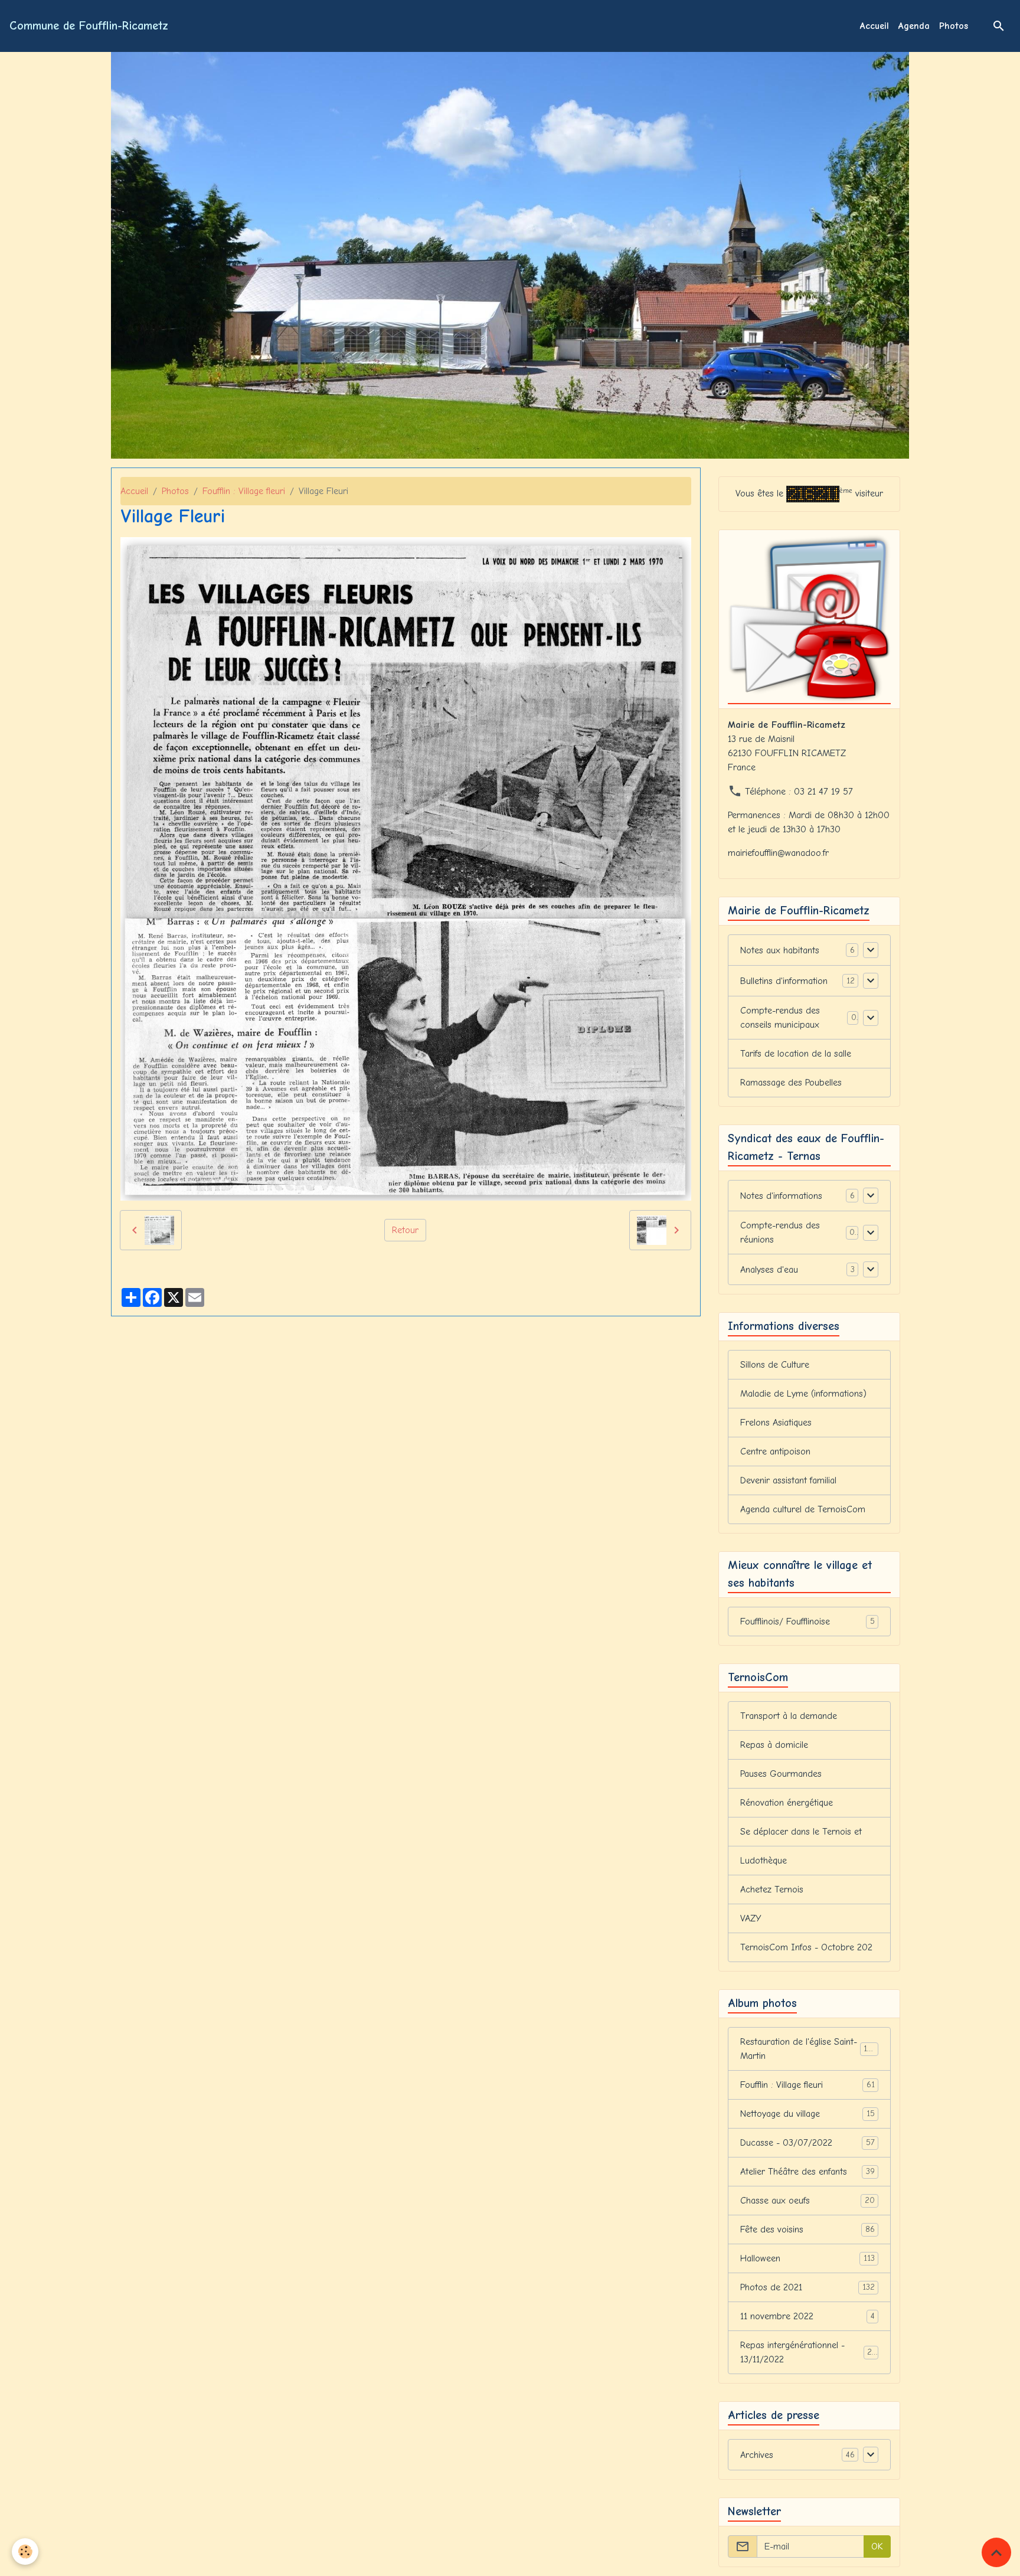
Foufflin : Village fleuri (244, 491)
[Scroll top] (996, 2552)
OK (877, 2546)
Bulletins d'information (784, 981)
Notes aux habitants (780, 950)
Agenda (914, 26)
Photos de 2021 (807, 2287)
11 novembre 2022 (807, 2316)
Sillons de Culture (775, 1365)
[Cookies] (25, 2552)
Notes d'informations (781, 1196)
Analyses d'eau (769, 1270)
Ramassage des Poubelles (791, 1083)
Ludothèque (764, 1861)
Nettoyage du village (807, 2114)
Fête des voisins (807, 2230)
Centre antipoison (775, 1452)
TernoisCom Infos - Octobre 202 (806, 1947)
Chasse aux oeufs (807, 2201)
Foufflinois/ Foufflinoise (807, 1622)
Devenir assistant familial (788, 1480)
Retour (405, 1230)
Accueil (874, 26)
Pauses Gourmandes (781, 1774)
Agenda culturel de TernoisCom (803, 1509)
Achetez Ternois (772, 1889)
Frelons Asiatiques (776, 1423)
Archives (757, 2455)
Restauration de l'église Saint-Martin (808, 2049)
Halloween (807, 2258)
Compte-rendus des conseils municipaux (780, 1018)
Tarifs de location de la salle (796, 1054)
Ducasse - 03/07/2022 (807, 2143)
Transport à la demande (789, 1716)
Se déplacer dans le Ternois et (801, 1832)
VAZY (751, 1918)
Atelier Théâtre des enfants (807, 2172)
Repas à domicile (774, 1745)
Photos (954, 26)
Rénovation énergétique (787, 1803)
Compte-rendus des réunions (780, 1233)
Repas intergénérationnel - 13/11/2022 (808, 2352)
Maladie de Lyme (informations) (803, 1394)
